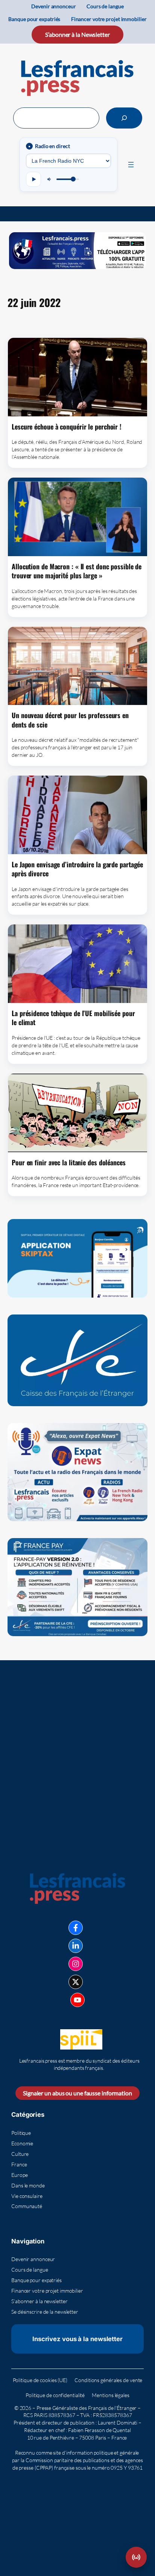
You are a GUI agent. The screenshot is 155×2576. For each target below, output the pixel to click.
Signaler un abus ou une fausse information (77, 2093)
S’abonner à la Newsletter (77, 34)
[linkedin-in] (76, 1946)
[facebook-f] (76, 1928)
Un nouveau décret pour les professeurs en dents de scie (70, 720)
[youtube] (77, 2000)
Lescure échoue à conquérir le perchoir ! (67, 427)
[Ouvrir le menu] (131, 165)
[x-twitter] (76, 1982)
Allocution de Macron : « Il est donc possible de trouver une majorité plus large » (77, 571)
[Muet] (50, 179)
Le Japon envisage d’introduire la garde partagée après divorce (77, 869)
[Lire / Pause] (33, 179)
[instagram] (76, 1964)
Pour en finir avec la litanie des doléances (69, 1162)
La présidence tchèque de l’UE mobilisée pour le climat (73, 1018)
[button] (136, 2557)
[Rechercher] (124, 118)
